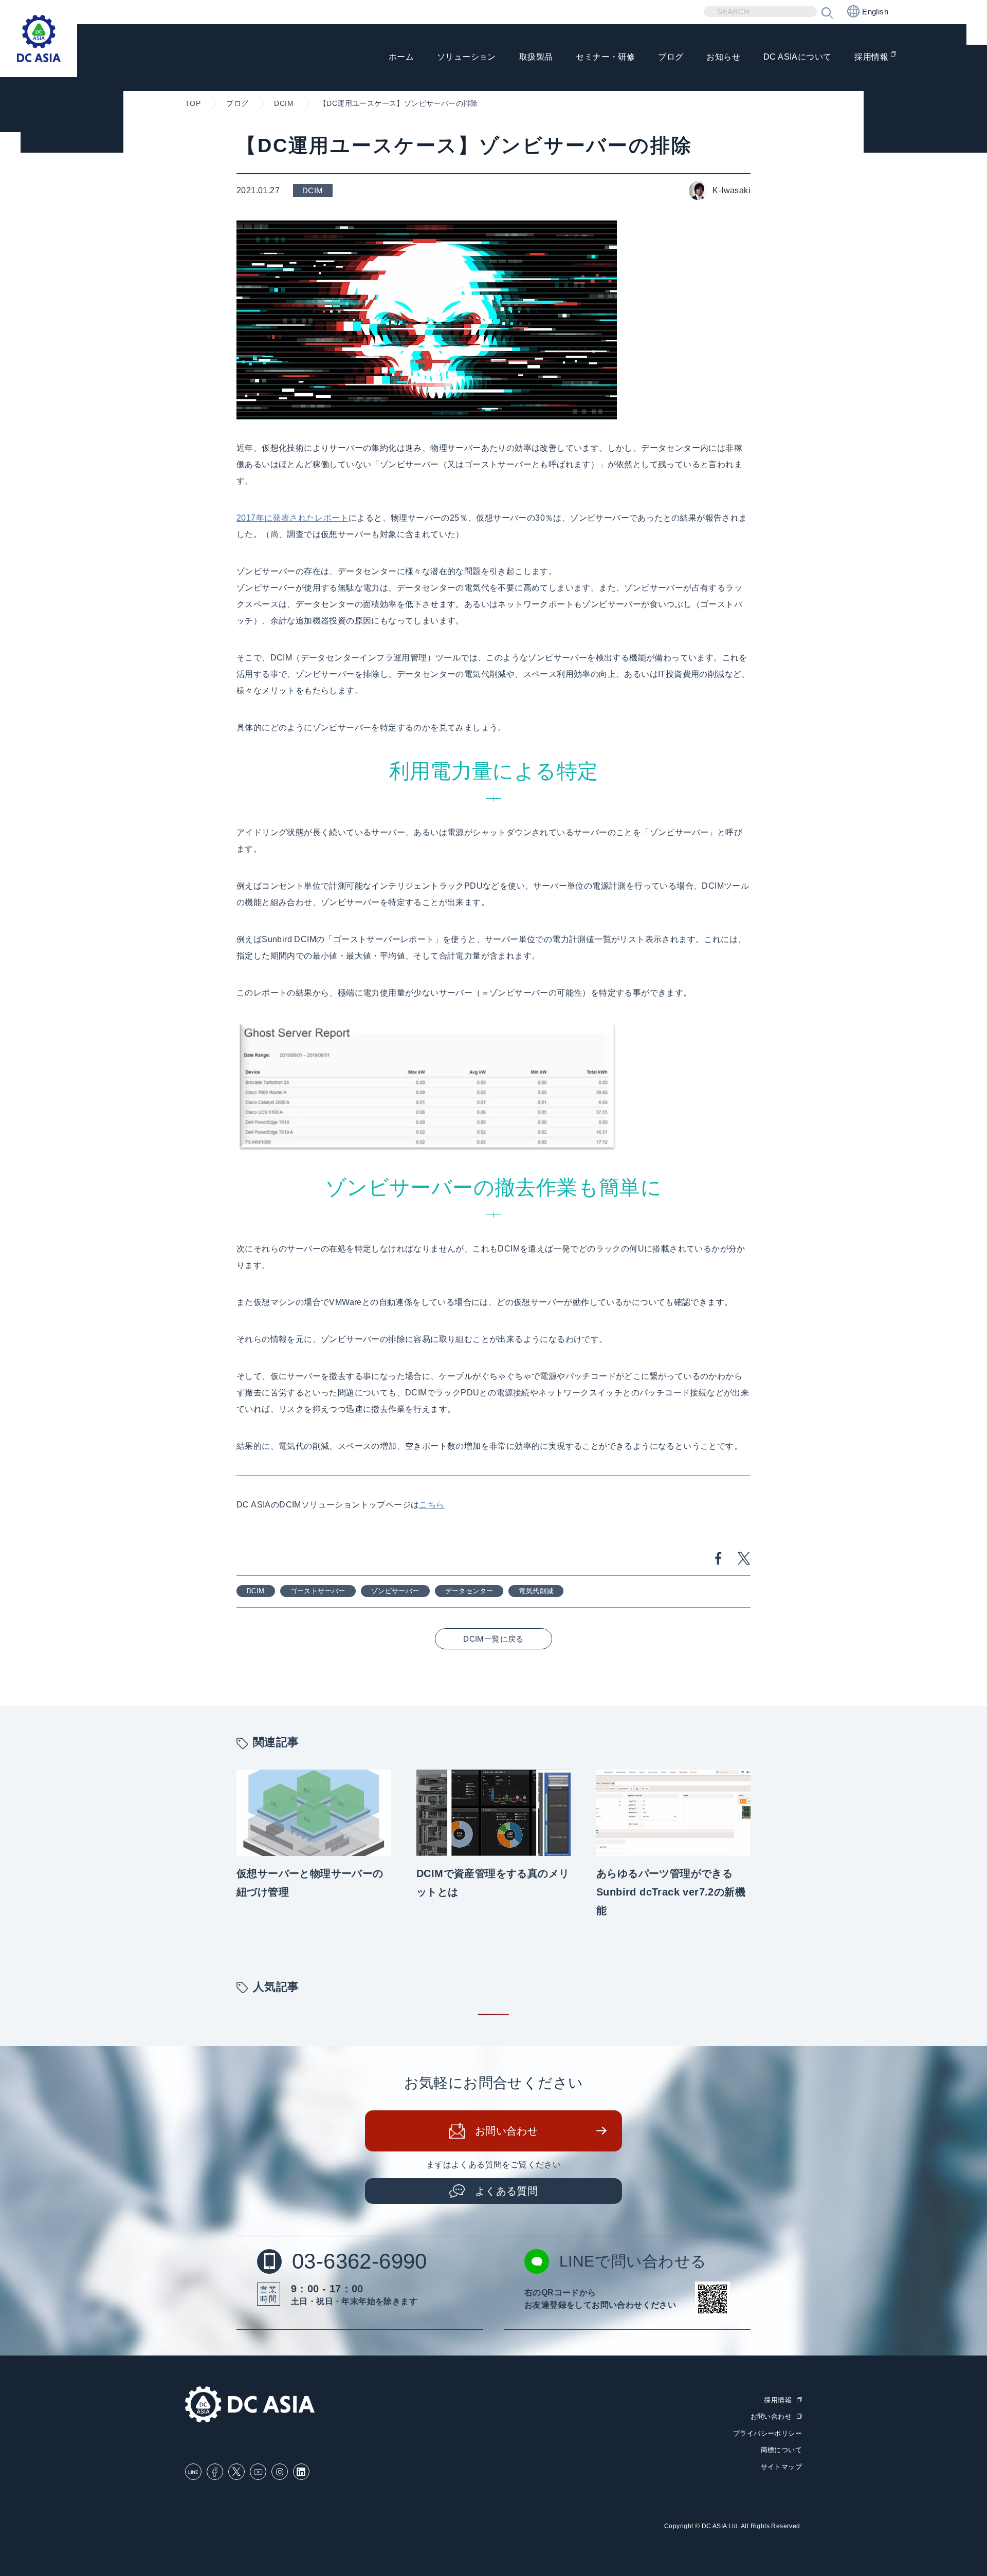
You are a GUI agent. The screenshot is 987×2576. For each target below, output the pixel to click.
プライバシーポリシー (767, 2433)
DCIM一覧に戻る (493, 1639)
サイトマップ (781, 2467)
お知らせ (723, 57)
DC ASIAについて (797, 57)
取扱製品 (536, 57)
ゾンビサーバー (395, 1591)
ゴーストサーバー (318, 1591)
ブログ (671, 57)
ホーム (401, 57)
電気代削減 (536, 1591)
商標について (781, 2450)
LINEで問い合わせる (633, 2261)
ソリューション (467, 57)
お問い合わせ (506, 2131)
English (875, 12)
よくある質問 (506, 2191)
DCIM (256, 1591)
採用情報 (871, 57)
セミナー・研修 (605, 57)
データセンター (469, 1591)
